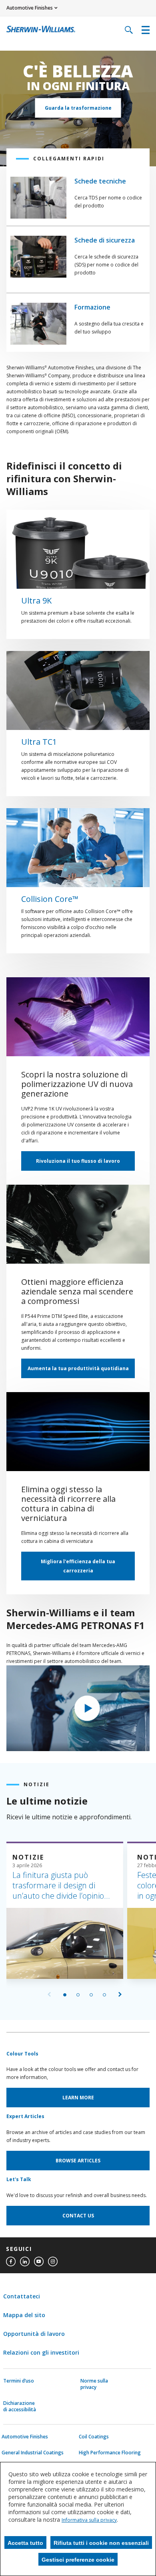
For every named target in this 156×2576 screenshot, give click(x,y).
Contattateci (22, 2296)
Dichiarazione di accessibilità (20, 2406)
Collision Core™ (50, 899)
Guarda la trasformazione (78, 108)
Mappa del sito (24, 2315)
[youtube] (39, 2262)
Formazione (92, 307)
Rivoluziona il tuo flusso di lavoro (78, 1161)
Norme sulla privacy (94, 2384)
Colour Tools (22, 2054)
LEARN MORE (78, 2098)
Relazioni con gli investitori (41, 2352)
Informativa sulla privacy (89, 2520)
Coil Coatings (94, 2437)
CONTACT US (78, 2216)
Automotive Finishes (25, 2437)
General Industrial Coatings (33, 2453)
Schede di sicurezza (105, 240)
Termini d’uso (19, 2381)
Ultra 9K (36, 601)
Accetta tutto (25, 2543)
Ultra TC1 (39, 742)
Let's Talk (19, 2179)
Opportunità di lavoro (34, 2334)
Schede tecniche (100, 181)
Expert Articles (25, 2116)
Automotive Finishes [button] (30, 8)
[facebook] (11, 2262)
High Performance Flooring (110, 2453)
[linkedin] (25, 2262)
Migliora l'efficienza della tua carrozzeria (78, 1566)
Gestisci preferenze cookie (78, 2560)
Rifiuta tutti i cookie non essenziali (101, 2543)
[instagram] (53, 2262)
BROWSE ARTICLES (78, 2161)
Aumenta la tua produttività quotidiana (78, 1368)
